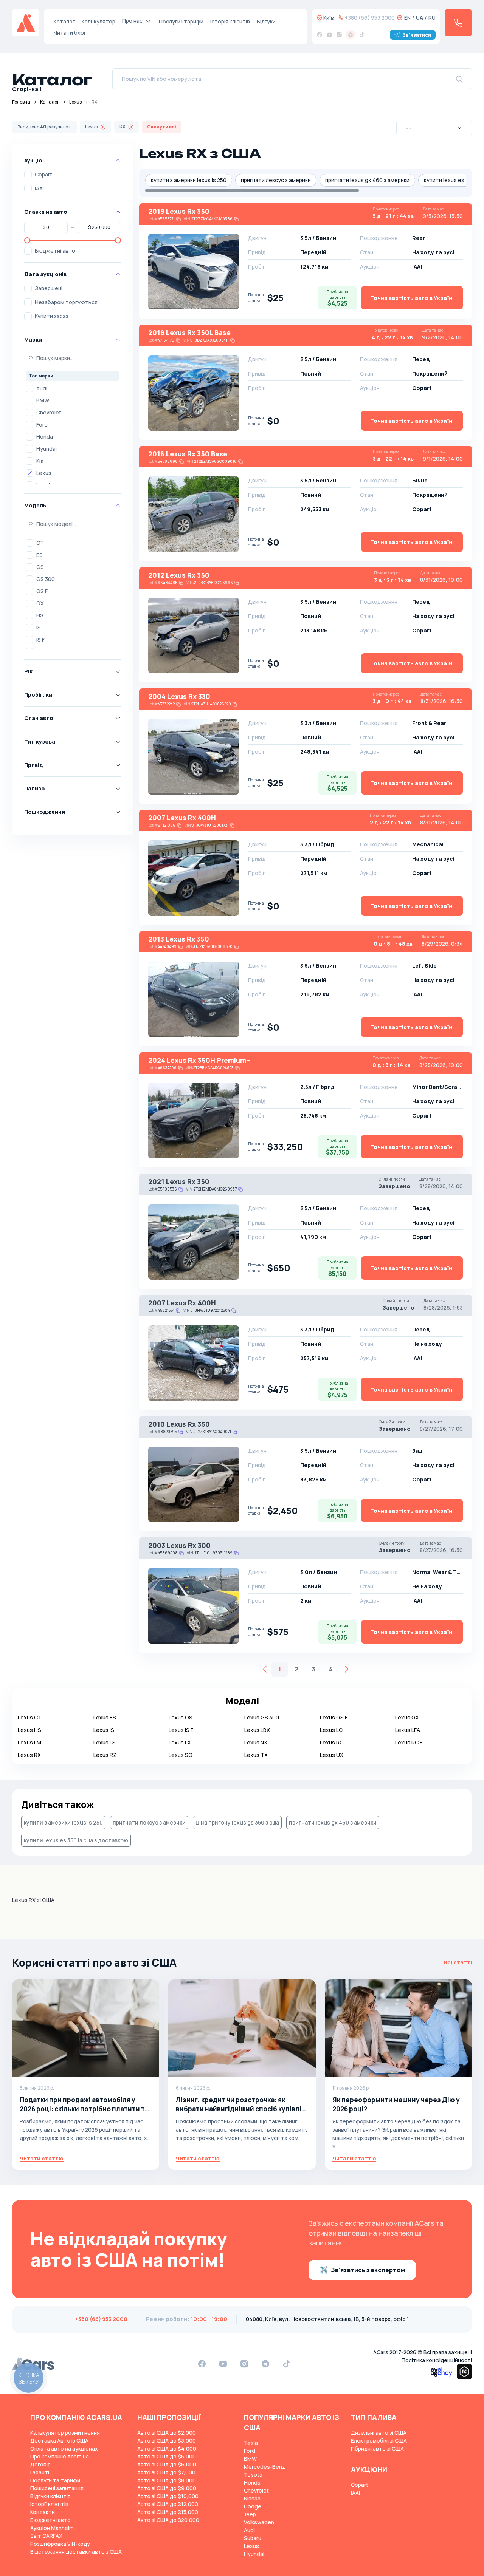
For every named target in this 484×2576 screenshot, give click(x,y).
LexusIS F (181, 1730)
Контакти (43, 2512)
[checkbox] (28, 175)
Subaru (253, 2538)
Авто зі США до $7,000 (166, 2472)
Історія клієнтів (230, 21)
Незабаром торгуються (66, 302)
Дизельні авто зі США (379, 2433)
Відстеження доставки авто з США (76, 2552)
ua (420, 18)
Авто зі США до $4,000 (167, 2448)
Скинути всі (162, 127)
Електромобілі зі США (379, 2441)
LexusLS (105, 1742)
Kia (40, 461)
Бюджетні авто (55, 251)
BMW (43, 400)
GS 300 (46, 579)
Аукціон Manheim (52, 2528)
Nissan (252, 2498)
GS (40, 567)
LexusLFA (408, 1730)
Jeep (250, 2514)
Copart (43, 174)
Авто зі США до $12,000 (168, 2504)
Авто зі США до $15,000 (168, 2512)
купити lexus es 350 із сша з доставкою (76, 1840)
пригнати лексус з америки (276, 180)
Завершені (49, 288)
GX (40, 603)
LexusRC (332, 1742)
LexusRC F (409, 1742)
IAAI (39, 188)
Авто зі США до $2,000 (167, 2433)
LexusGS (181, 1717)
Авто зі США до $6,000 (167, 2464)
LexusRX (29, 1755)
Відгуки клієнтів (50, 2496)
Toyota (253, 2475)
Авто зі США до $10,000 (168, 2496)
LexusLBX (257, 1730)
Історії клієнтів (49, 2504)
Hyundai (47, 449)
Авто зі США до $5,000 (167, 2456)
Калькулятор (99, 21)
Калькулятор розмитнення (65, 2433)
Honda (45, 437)
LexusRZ (105, 1755)
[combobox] (434, 128)
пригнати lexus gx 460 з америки (367, 180)
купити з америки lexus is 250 (189, 180)
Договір (40, 2464)
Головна (21, 102)
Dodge (253, 2506)
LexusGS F (334, 1717)
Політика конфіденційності (437, 2360)
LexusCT (30, 1717)
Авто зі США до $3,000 (167, 2441)
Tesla (251, 2443)
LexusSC (180, 1755)
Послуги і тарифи (181, 21)
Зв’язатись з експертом (368, 2270)
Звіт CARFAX (46, 2536)
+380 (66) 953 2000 (370, 18)
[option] (73, 388)
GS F (42, 591)
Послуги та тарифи (55, 2480)
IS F (40, 639)
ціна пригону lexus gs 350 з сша (237, 1822)
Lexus (75, 102)
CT (40, 543)
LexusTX (256, 1755)
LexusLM (29, 1742)
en (407, 18)
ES (40, 555)
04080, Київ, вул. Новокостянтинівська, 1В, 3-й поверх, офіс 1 (327, 2319)
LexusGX (407, 1717)
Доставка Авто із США (59, 2441)
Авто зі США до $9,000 (167, 2488)
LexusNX (256, 1742)
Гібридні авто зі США (377, 2448)
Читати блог (70, 33)
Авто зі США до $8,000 (167, 2480)
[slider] (27, 240)
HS (40, 615)
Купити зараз (52, 316)
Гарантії (40, 2472)
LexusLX (180, 1742)
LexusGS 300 (262, 1717)
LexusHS (29, 1730)
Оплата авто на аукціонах (64, 2448)
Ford (42, 424)
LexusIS (104, 1730)
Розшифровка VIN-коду (60, 2544)
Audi (42, 388)
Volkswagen (259, 2522)
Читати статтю (42, 2158)
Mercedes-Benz (264, 2467)
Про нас (132, 21)
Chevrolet (49, 412)
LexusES (105, 1717)
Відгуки (266, 21)
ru (432, 18)
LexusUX (332, 1755)
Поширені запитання (57, 2488)
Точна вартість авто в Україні (412, 298)
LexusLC (331, 1730)
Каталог (64, 21)
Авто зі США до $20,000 (168, 2520)
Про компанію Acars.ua (60, 2456)
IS (39, 627)
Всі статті (458, 1962)
